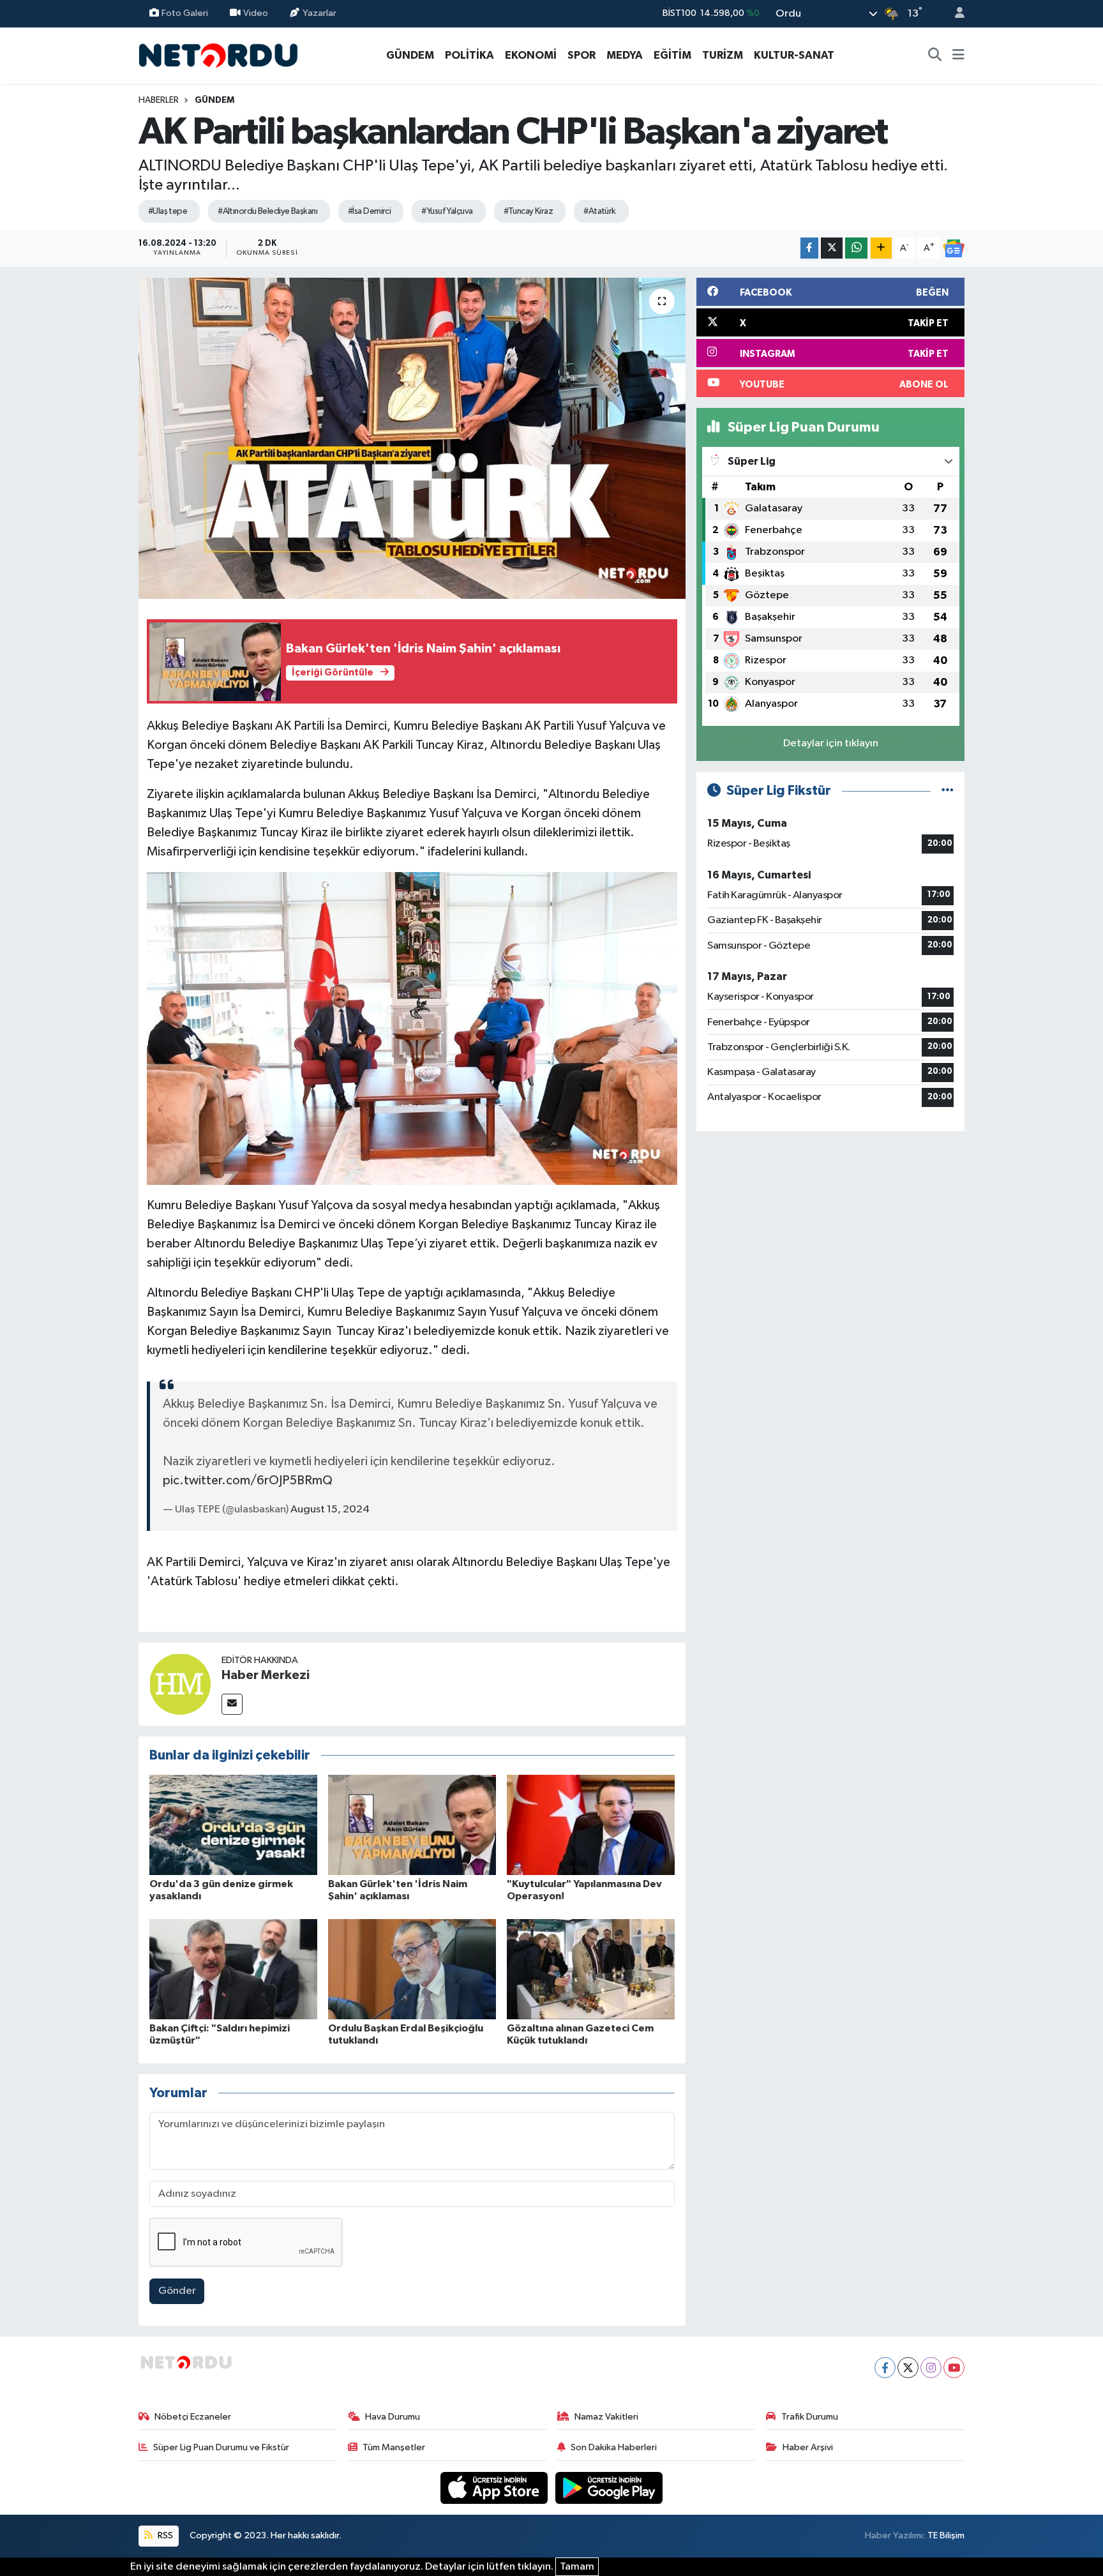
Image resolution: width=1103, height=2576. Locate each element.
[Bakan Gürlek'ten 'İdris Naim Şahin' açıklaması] (412, 1825)
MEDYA (625, 55)
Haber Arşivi (808, 2447)
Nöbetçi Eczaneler (193, 2417)
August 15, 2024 (330, 1510)
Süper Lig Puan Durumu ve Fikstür (221, 2447)
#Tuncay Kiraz (529, 211)
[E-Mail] (232, 1704)
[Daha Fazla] (881, 248)
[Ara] (935, 56)
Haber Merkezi (266, 1675)
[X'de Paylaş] (832, 248)
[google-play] (609, 2488)
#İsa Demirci (369, 211)
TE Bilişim (946, 2535)
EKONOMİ (531, 55)
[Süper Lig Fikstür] (948, 791)
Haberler (159, 100)
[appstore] (495, 2488)
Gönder (177, 2291)
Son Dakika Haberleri (614, 2447)
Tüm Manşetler (394, 2447)
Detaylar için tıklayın (831, 743)
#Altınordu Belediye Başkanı (267, 211)
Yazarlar (319, 13)
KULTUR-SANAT (794, 55)
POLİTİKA (469, 55)
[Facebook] (885, 2368)
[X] (908, 2368)
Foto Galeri (185, 13)
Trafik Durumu (810, 2417)
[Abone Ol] (954, 248)
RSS (164, 2535)
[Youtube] (954, 2368)
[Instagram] (931, 2368)
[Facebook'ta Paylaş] (809, 248)
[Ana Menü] (958, 56)
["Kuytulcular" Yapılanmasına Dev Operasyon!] (591, 1825)
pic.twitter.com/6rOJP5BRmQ (248, 1480)
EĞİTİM (672, 55)
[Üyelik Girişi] (954, 14)
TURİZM (723, 55)
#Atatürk (600, 211)
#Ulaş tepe (168, 211)
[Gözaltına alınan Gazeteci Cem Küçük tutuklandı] (591, 1969)
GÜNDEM (410, 55)
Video (256, 13)
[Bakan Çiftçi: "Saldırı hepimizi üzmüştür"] (233, 1969)
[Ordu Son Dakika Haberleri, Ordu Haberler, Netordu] (218, 55)
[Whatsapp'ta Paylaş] (856, 248)
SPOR (582, 55)
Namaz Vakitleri (606, 2417)
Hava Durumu (393, 2417)
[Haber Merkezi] (180, 1684)
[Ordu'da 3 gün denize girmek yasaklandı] (233, 1825)
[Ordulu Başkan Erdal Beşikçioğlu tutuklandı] (412, 1969)
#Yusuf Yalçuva (447, 211)
